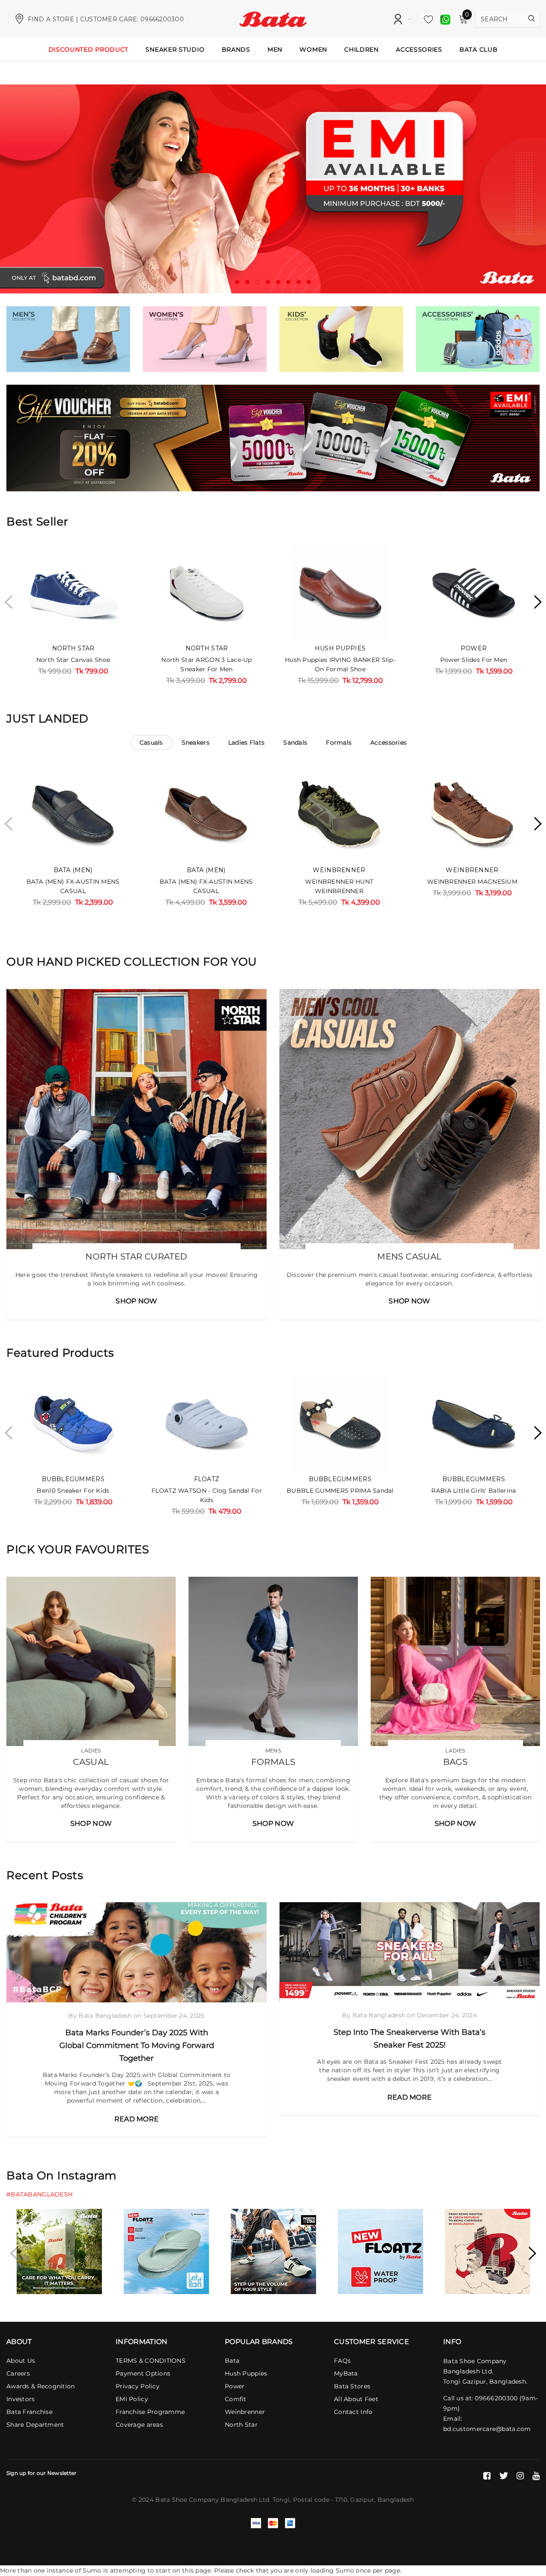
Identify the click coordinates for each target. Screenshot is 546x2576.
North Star (73, 648)
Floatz (207, 1479)
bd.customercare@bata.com (487, 2429)
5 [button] (278, 282)
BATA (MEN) (73, 870)
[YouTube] (536, 2476)
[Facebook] (487, 2476)
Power (474, 648)
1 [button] (237, 282)
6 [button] (288, 282)
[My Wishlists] (426, 19)
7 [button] (299, 282)
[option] (273, 189)
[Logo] (273, 18)
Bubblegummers (73, 1479)
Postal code (311, 2500)
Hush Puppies (340, 648)
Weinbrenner (339, 870)
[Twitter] (504, 2476)
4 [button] (268, 282)
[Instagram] (520, 2476)
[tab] (151, 743)
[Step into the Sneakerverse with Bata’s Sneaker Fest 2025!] (409, 1952)
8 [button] (309, 282)
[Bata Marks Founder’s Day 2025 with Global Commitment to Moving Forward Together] (136, 1952)
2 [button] (247, 282)
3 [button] (258, 282)
